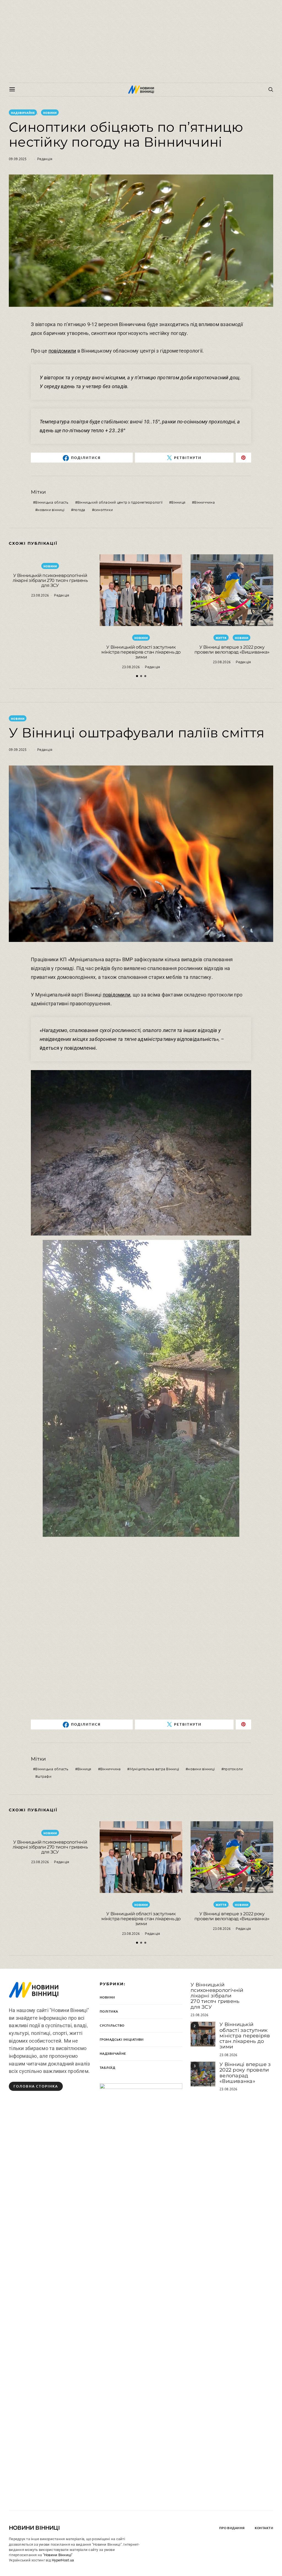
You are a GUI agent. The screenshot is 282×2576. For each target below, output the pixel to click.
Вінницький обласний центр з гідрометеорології (120, 502)
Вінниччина (204, 502)
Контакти (264, 2528)
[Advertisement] (141, 41)
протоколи (233, 1769)
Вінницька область (52, 502)
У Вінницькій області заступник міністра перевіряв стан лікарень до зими (141, 652)
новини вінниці (51, 510)
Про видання (232, 2528)
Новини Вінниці (34, 2528)
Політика (109, 2011)
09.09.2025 (18, 159)
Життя (221, 638)
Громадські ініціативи (122, 2039)
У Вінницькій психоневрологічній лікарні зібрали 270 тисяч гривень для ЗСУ (50, 580)
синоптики (104, 510)
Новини (50, 113)
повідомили (62, 351)
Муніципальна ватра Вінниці (154, 1769)
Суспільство (112, 2025)
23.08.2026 (40, 595)
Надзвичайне (23, 113)
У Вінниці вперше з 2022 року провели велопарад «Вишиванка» (232, 650)
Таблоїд (107, 2068)
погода (79, 510)
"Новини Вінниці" (58, 2555)
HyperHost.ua (63, 2560)
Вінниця (178, 502)
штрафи (44, 1776)
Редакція (45, 159)
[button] (137, 676)
